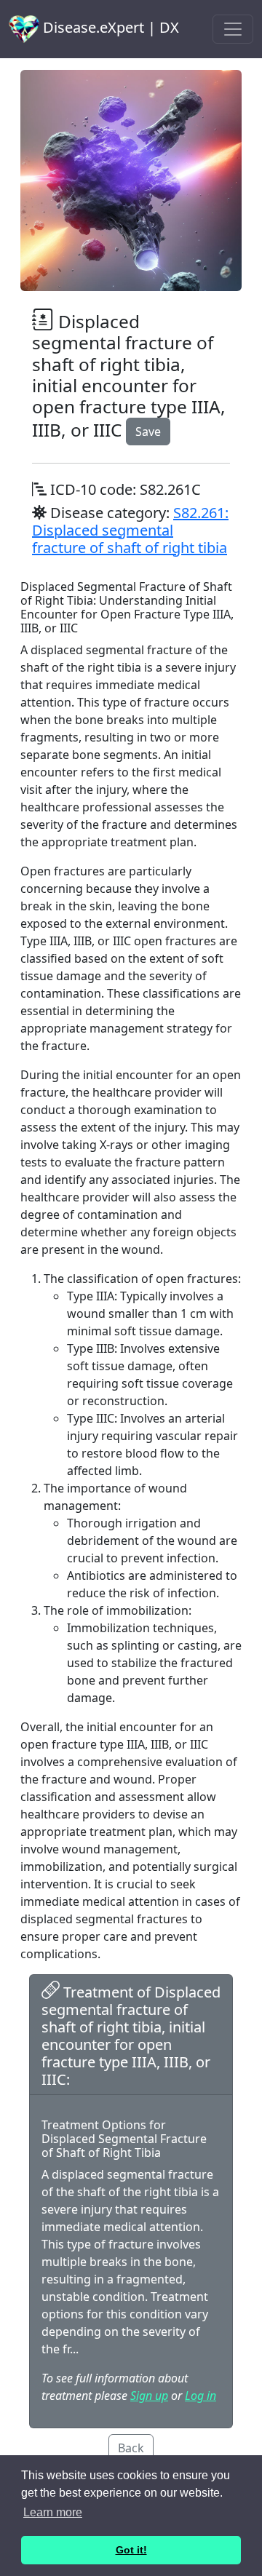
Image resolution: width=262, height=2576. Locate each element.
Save (148, 432)
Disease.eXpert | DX (109, 27)
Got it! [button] (131, 2550)
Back (131, 2448)
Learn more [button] (53, 2512)
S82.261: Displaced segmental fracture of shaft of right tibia (130, 530)
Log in (201, 2396)
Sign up (149, 2396)
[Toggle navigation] (233, 29)
